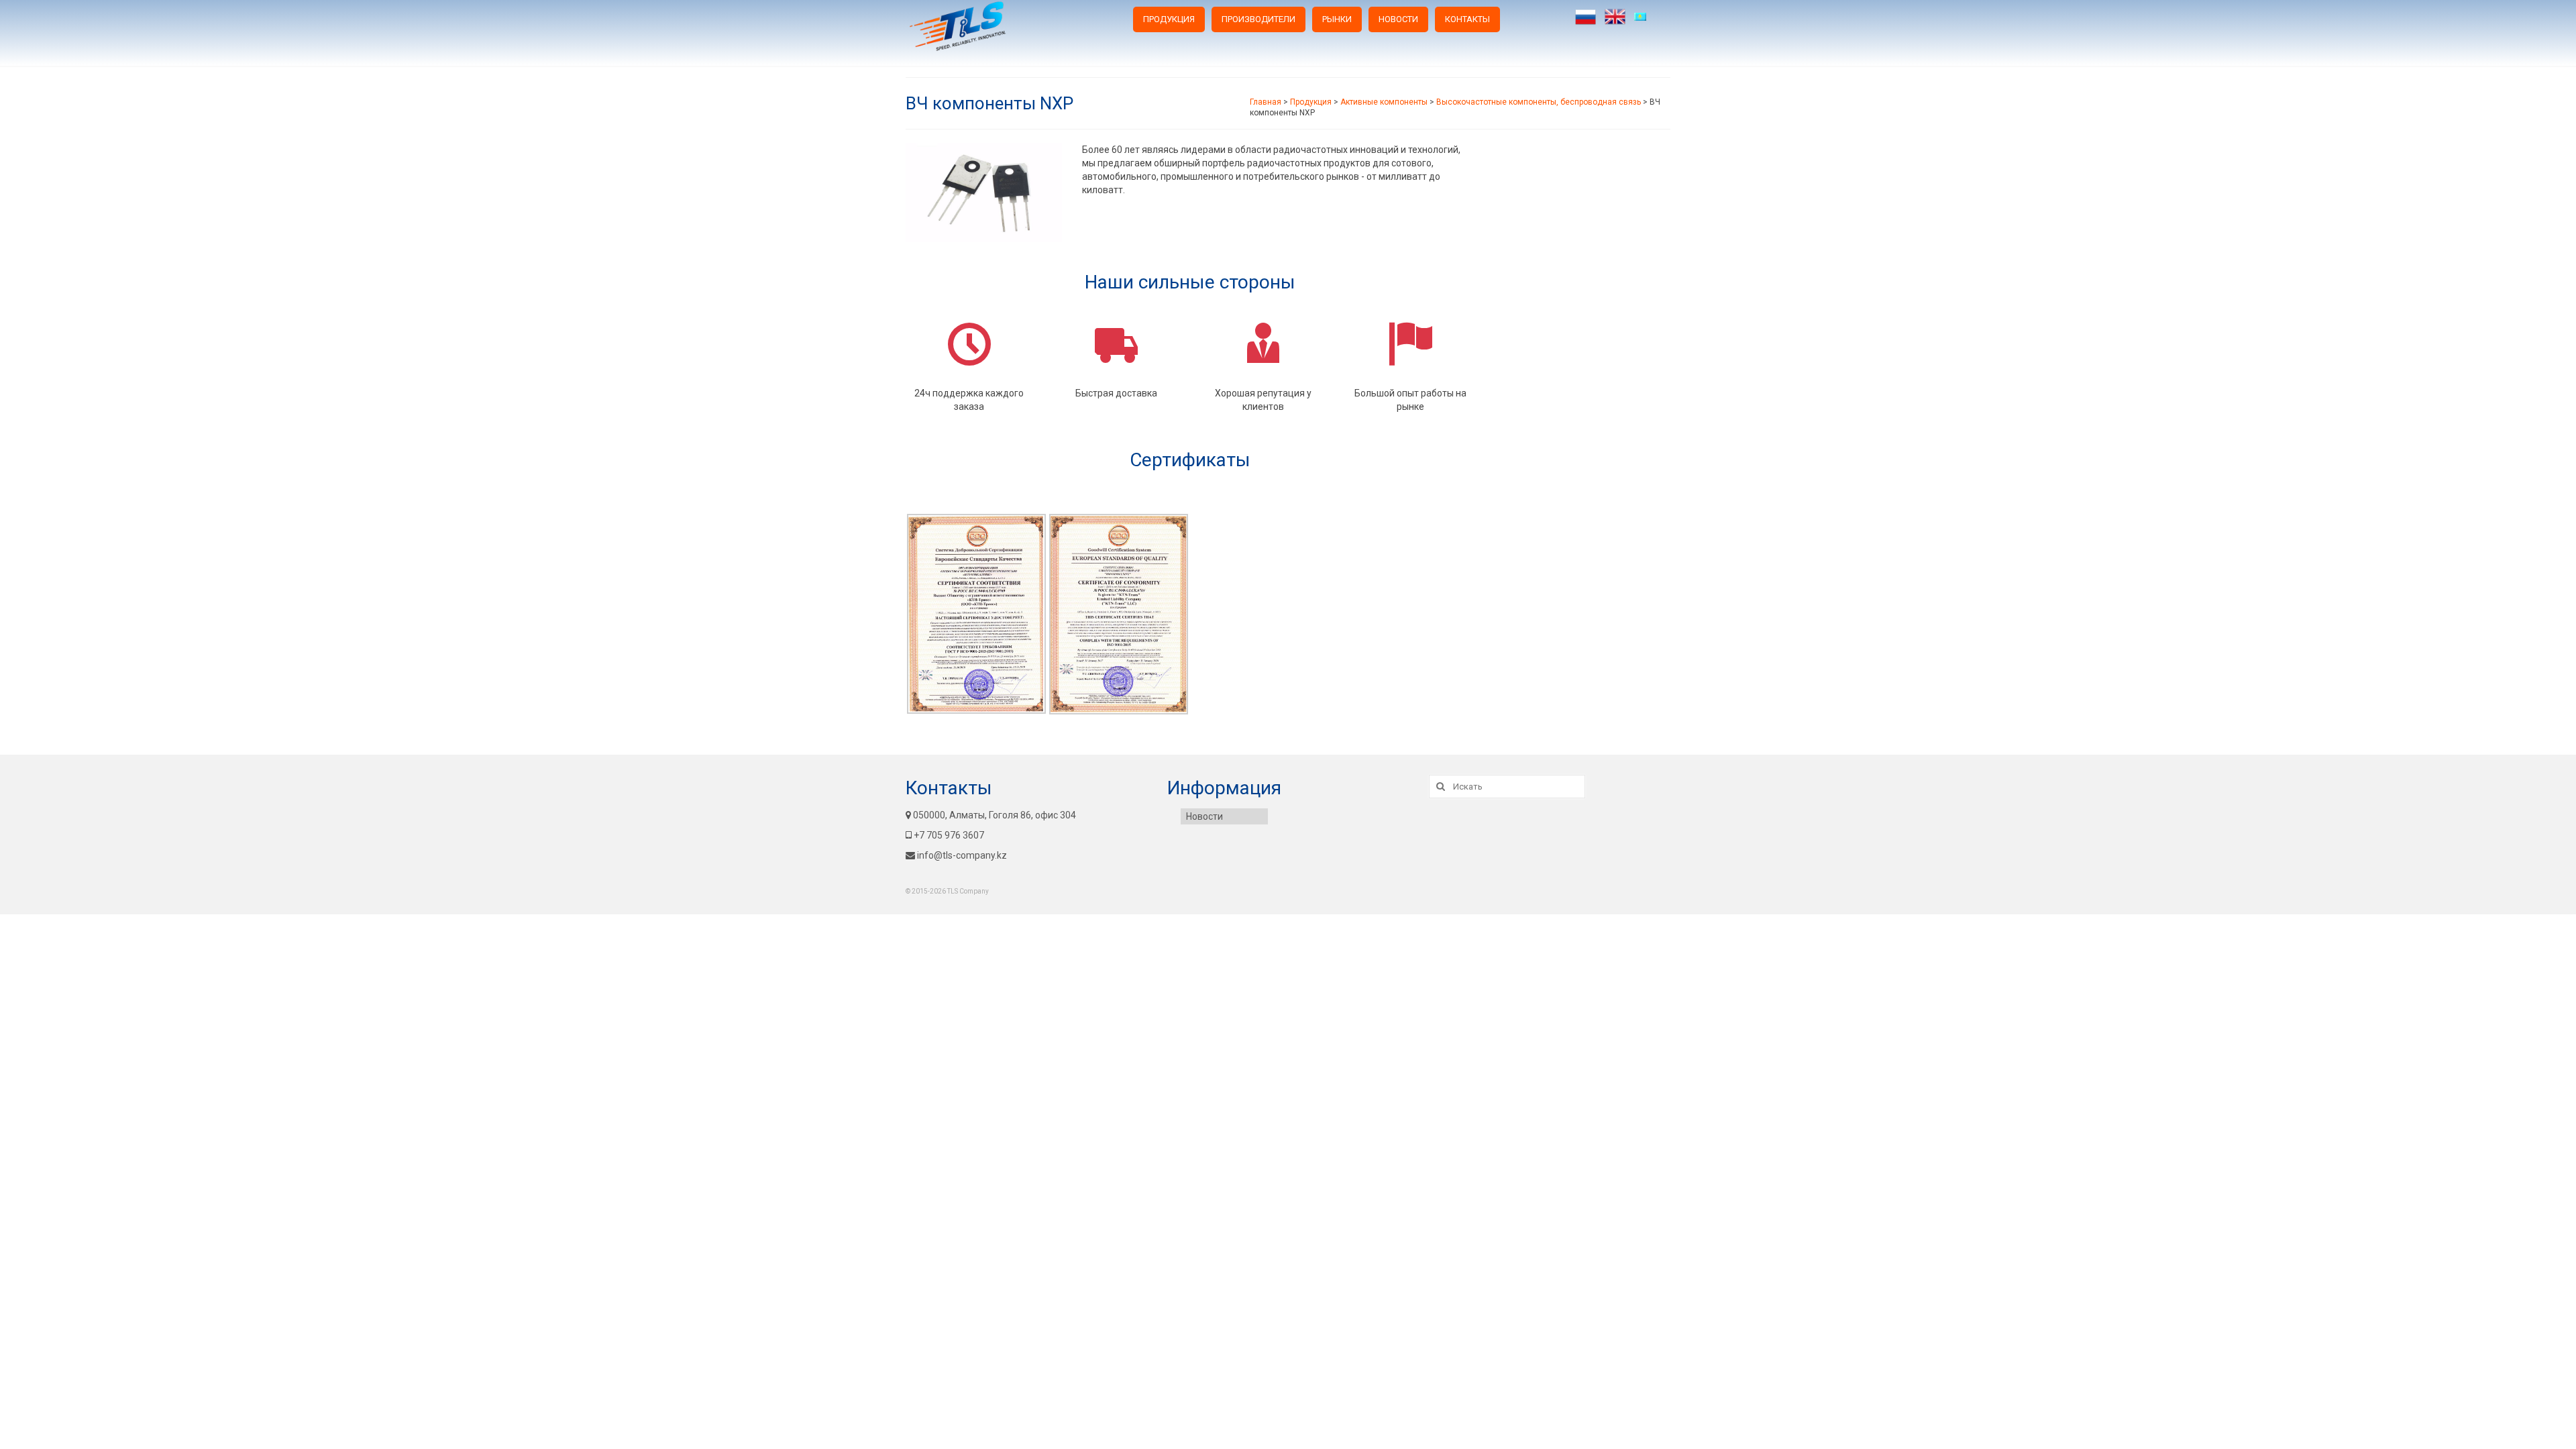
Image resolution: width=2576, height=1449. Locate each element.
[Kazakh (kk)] (1645, 17)
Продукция (1169, 19)
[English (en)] (1615, 17)
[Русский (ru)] (1586, 17)
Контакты (1467, 19)
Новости (1398, 19)
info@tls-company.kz (962, 855)
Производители (1258, 19)
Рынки (1337, 19)
